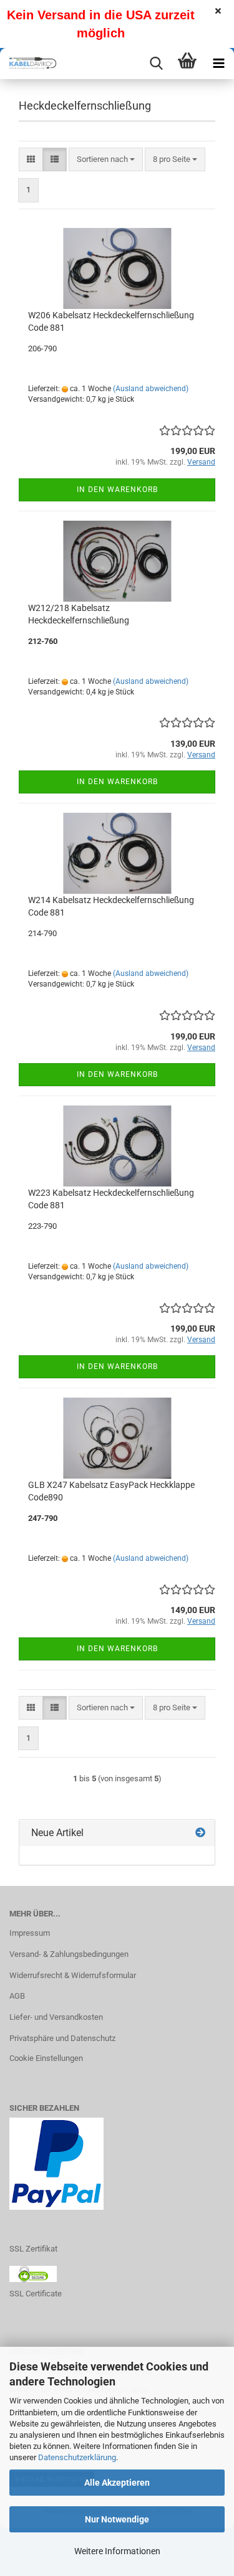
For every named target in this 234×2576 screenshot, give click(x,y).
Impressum (30, 1933)
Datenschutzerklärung (77, 2457)
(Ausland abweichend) (151, 389)
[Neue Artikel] (200, 1833)
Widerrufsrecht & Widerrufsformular (73, 1975)
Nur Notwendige (117, 2519)
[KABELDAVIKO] (31, 64)
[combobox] (106, 160)
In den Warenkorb (117, 490)
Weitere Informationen (117, 2551)
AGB (17, 1996)
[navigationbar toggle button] (218, 64)
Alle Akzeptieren (117, 2483)
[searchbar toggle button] (156, 64)
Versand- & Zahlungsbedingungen (69, 1954)
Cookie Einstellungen (46, 2058)
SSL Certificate (36, 2294)
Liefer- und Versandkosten (56, 2017)
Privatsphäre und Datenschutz (62, 2038)
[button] (31, 160)
